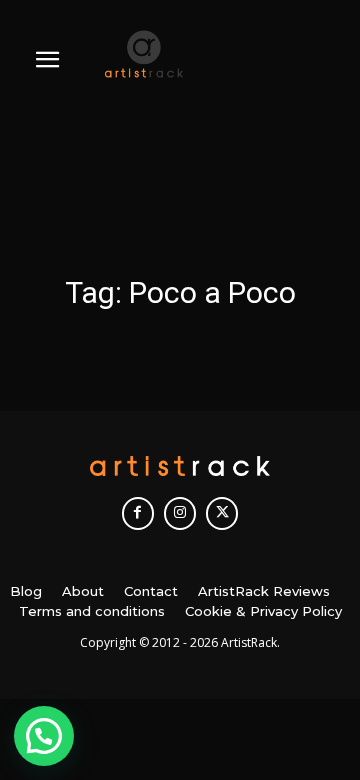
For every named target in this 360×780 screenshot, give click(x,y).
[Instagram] (180, 513)
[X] (222, 513)
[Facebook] (138, 513)
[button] (44, 736)
